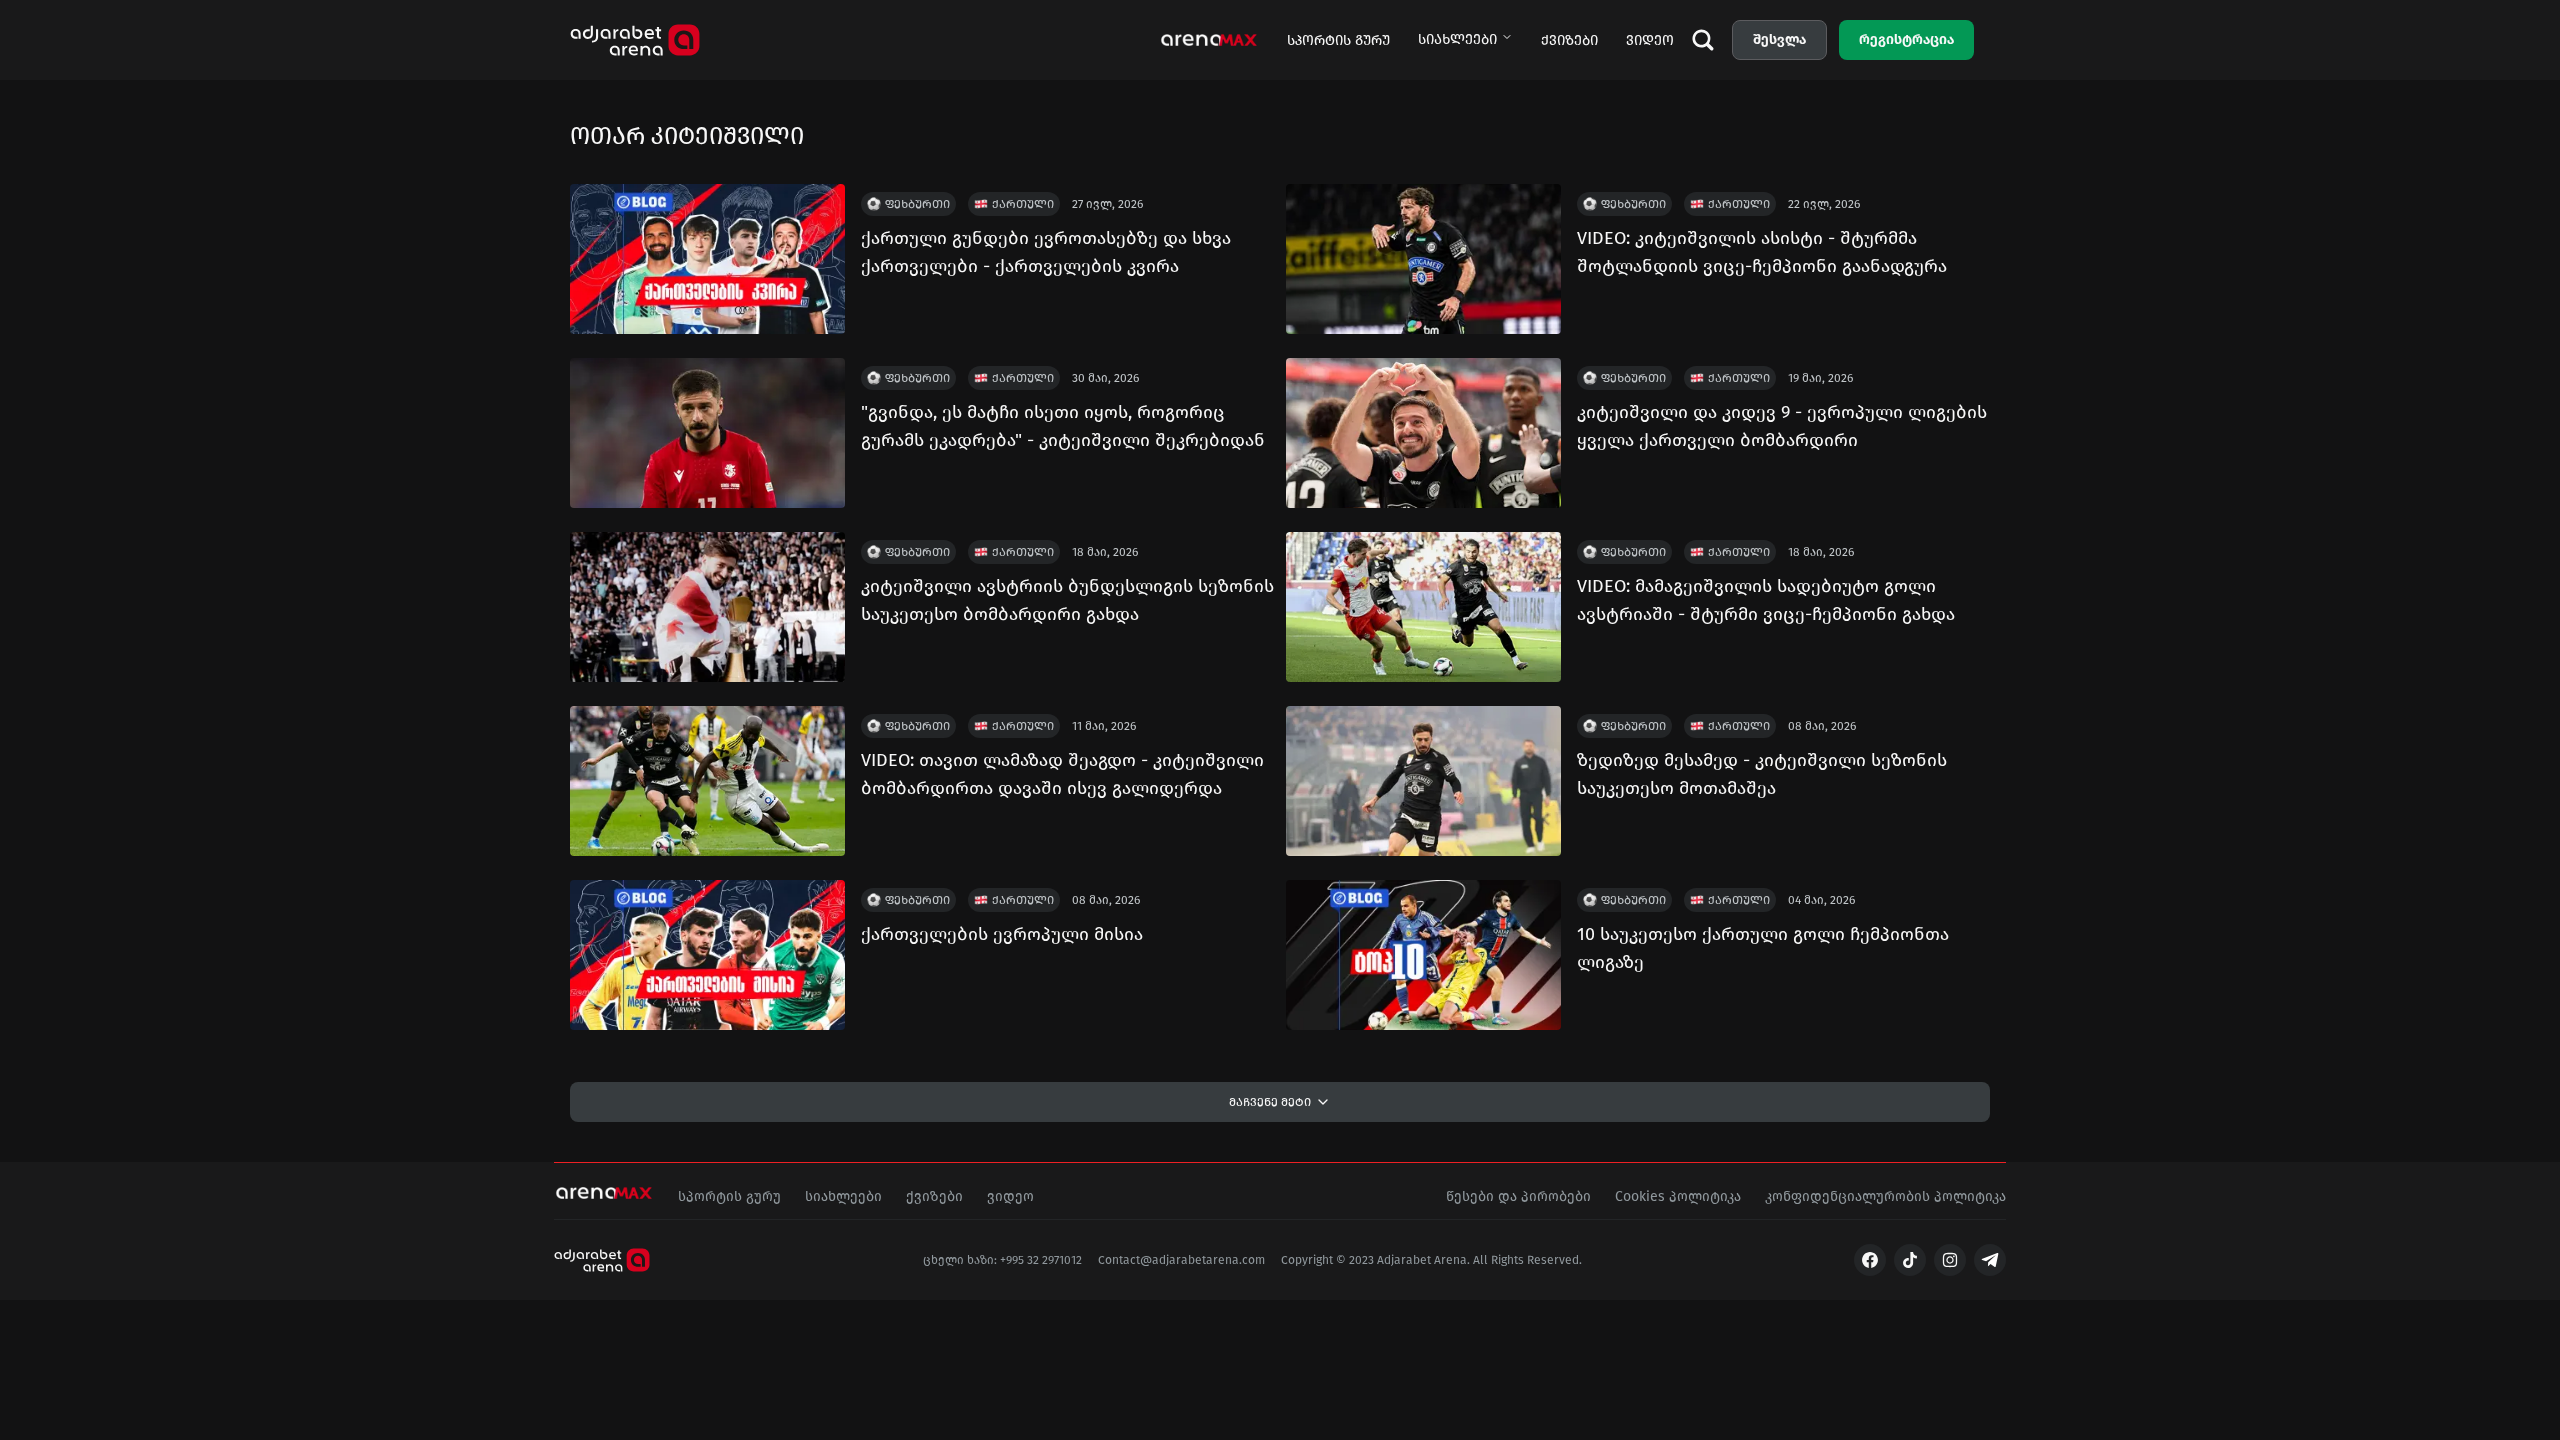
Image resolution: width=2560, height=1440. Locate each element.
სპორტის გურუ (1338, 40)
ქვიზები (1569, 40)
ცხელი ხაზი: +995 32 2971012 (1002, 1260)
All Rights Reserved (1526, 1260)
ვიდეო (1650, 40)
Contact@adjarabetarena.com (1181, 1260)
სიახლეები (1457, 39)
